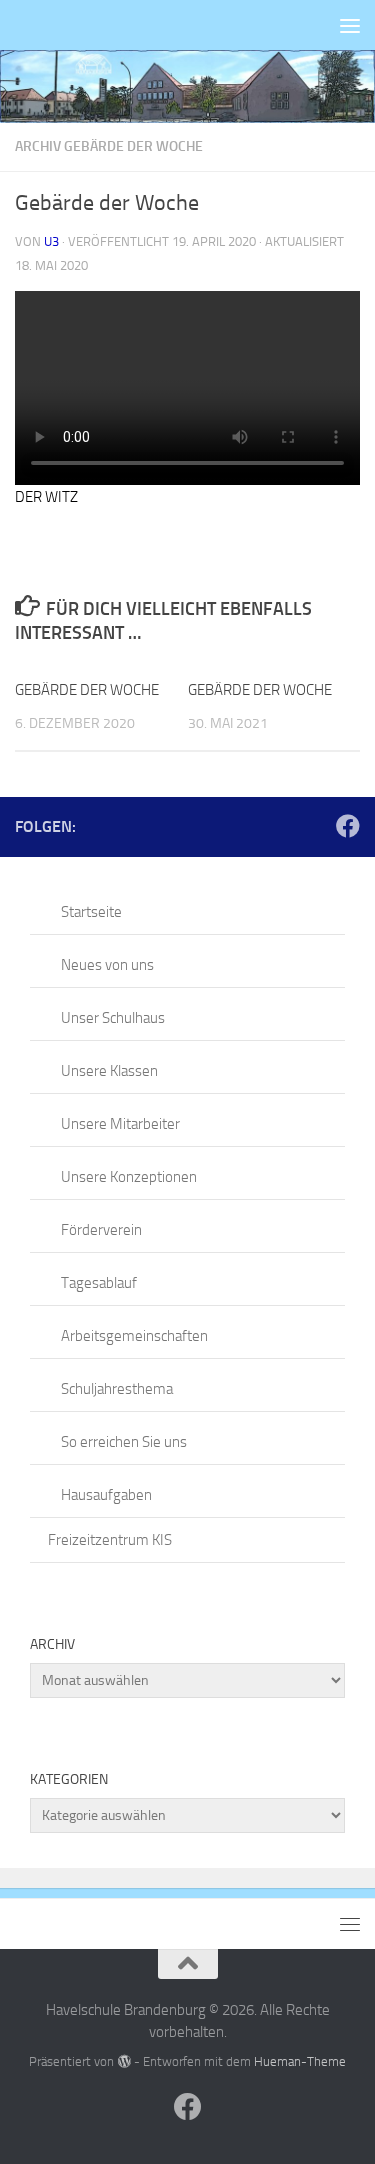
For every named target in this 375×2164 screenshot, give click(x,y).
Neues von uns (107, 965)
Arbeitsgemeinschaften (134, 1336)
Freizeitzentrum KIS (110, 1540)
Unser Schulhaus (113, 1018)
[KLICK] (187, 86)
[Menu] (350, 25)
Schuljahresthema (117, 1389)
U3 (51, 241)
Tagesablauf (99, 1283)
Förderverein (101, 1230)
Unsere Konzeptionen (129, 1177)
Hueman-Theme (300, 2061)
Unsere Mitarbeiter (120, 1124)
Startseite (91, 912)
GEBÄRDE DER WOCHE (87, 690)
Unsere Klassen (109, 1071)
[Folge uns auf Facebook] (348, 826)
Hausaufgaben (106, 1495)
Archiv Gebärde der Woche (109, 146)
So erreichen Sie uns (124, 1442)
